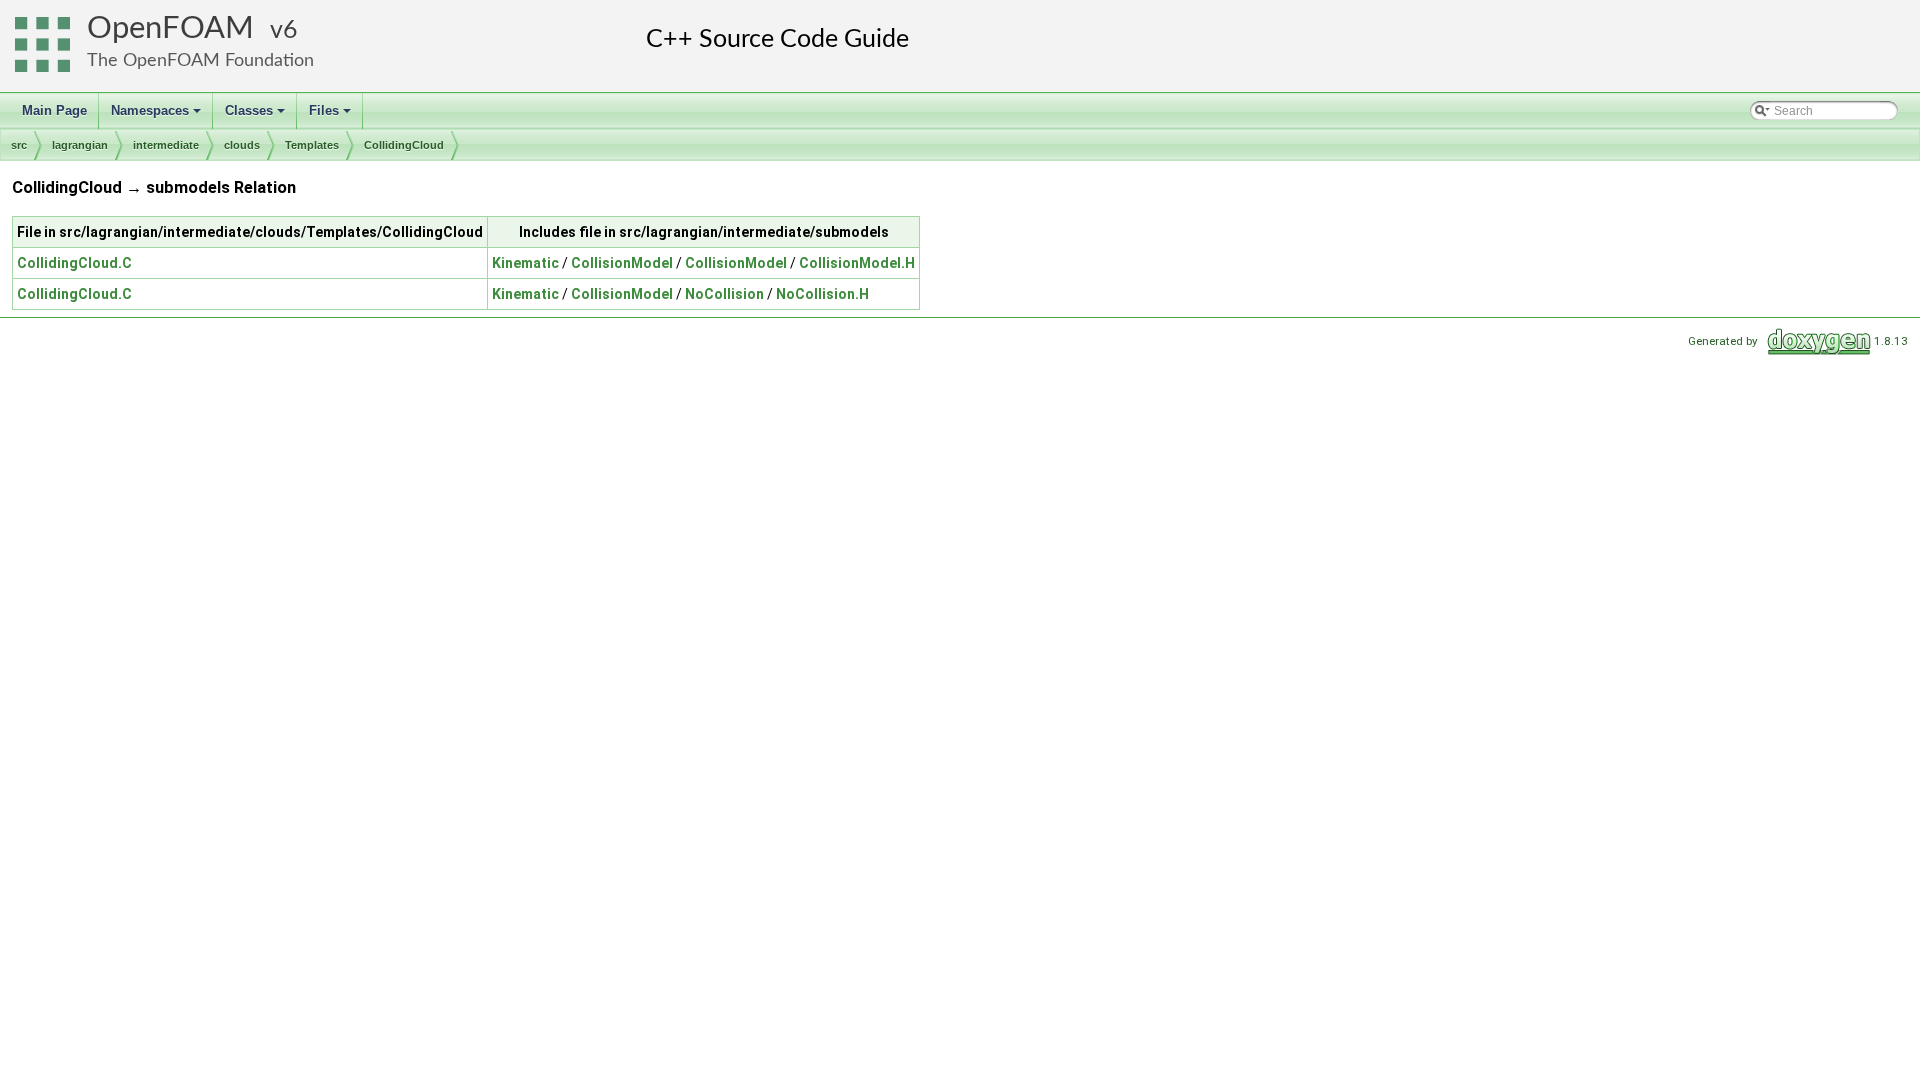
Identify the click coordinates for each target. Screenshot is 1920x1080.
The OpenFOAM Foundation (200, 60)
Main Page (54, 110)
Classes (256, 116)
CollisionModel (622, 263)
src (19, 145)
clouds (242, 145)
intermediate (166, 145)
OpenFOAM (170, 28)
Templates (312, 145)
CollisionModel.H (857, 263)
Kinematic (525, 263)
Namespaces (157, 116)
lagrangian (80, 145)
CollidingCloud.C (74, 263)
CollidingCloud (404, 145)
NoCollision (724, 294)
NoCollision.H (822, 294)
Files (331, 116)
